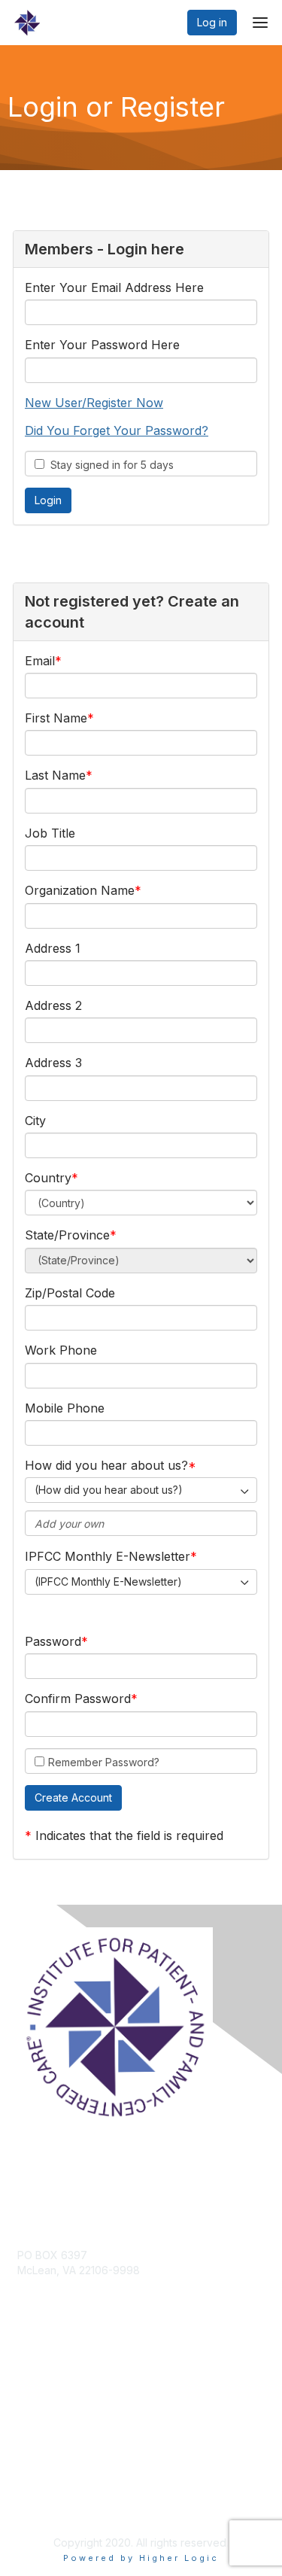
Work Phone (61, 1350)
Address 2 (53, 1005)
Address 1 (53, 948)
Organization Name (80, 890)
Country (48, 1178)
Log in (212, 22)
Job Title (50, 833)
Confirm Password (78, 1699)
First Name (56, 718)
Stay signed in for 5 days (109, 465)
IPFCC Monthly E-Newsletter (108, 1556)
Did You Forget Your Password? (117, 430)
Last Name (55, 775)
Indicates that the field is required (129, 1835)
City (35, 1121)
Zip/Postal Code (70, 1293)
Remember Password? (104, 1762)
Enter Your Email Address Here (114, 287)
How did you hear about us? (106, 1465)
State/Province (67, 1235)
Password (53, 1641)
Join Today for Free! (68, 2391)
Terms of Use (51, 2505)
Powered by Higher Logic (141, 2558)
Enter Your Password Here (102, 345)
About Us (40, 2491)
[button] (73, 1798)
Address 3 (53, 1063)
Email (40, 661)
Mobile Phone (65, 1408)
